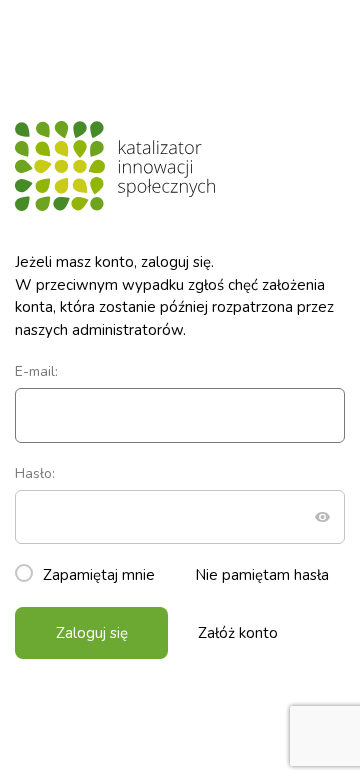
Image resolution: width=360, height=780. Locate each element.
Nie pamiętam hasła (262, 575)
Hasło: (35, 473)
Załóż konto (238, 633)
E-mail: (36, 371)
